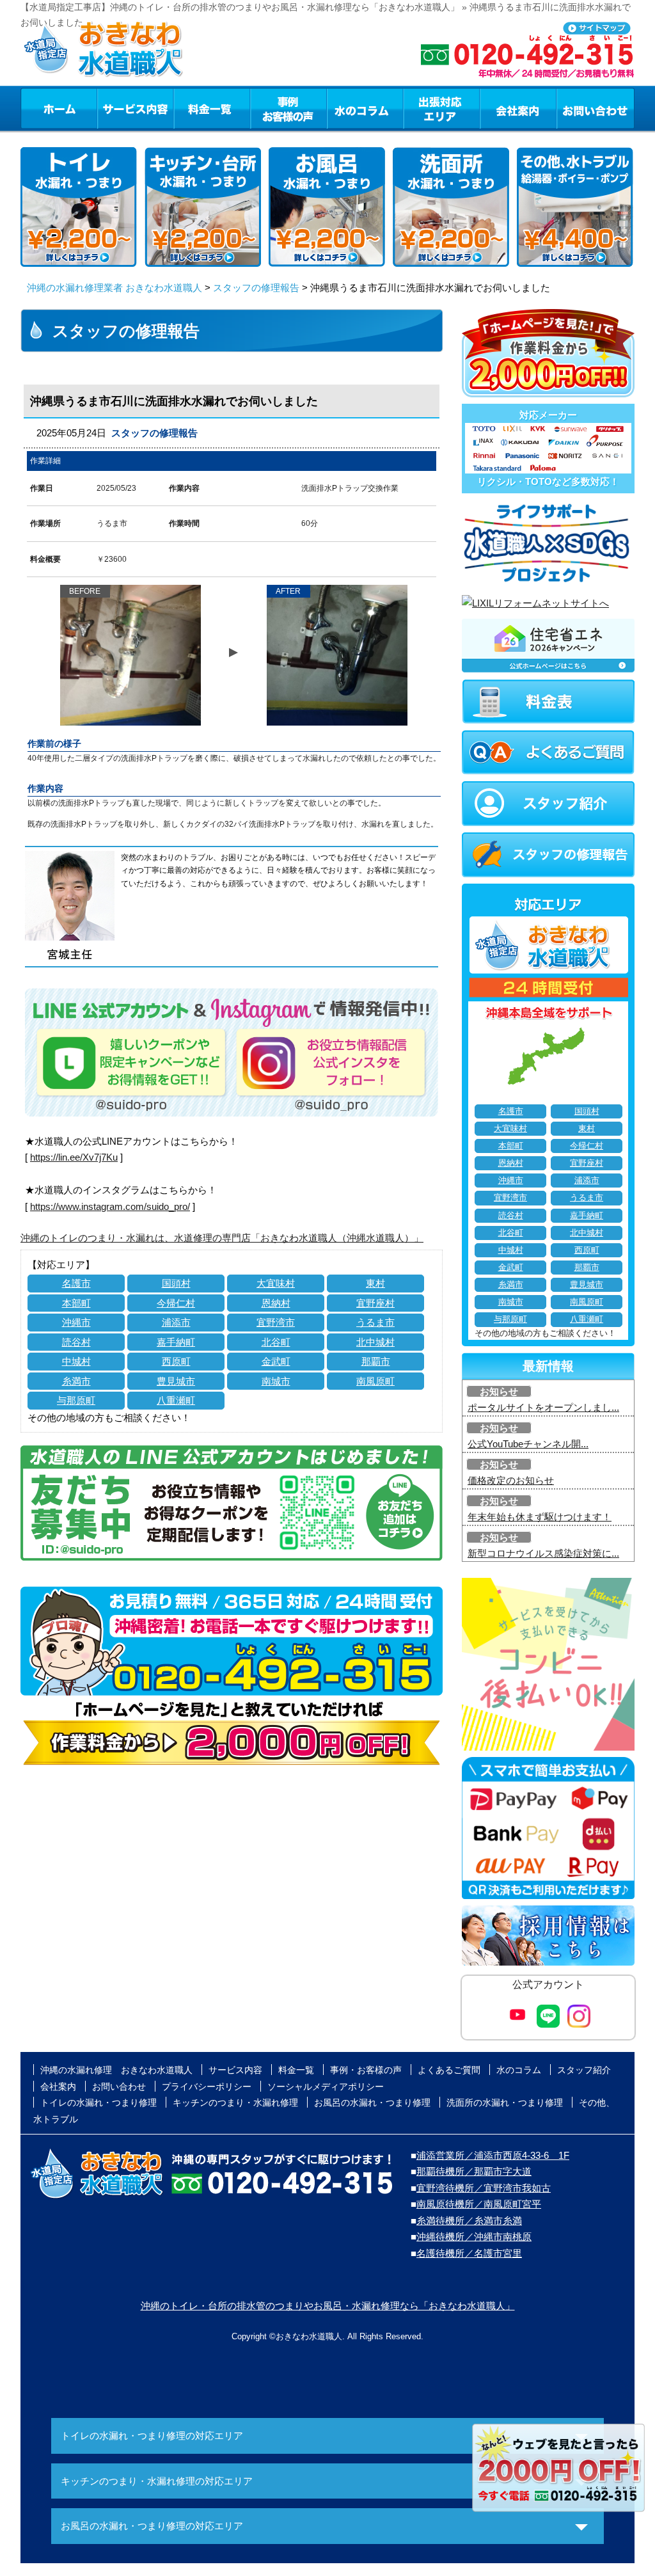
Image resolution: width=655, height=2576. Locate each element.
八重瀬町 (176, 1400)
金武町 (276, 1361)
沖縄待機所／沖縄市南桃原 (474, 2237)
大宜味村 (276, 1283)
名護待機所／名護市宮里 (469, 2253)
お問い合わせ (596, 108)
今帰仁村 (176, 1303)
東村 (375, 1283)
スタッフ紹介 (584, 2070)
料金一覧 (212, 108)
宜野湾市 (276, 1322)
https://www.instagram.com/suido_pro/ (110, 1206)
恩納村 (276, 1303)
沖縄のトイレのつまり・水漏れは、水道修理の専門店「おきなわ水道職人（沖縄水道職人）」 (222, 1238)
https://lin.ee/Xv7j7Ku (74, 1157)
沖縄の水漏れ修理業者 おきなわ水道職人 (114, 288)
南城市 (276, 1381)
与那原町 (76, 1400)
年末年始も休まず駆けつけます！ (540, 1517)
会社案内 (518, 108)
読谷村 (76, 1342)
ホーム (59, 108)
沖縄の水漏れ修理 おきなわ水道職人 (116, 2070)
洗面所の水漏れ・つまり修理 (505, 2103)
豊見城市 (176, 1381)
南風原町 (375, 1381)
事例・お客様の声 (288, 108)
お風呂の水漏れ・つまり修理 (372, 2103)
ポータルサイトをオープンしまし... (543, 1407)
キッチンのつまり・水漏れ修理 (235, 2103)
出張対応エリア (442, 108)
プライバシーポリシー (207, 2087)
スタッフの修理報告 (256, 288)
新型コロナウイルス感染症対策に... (543, 1553)
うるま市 (375, 1322)
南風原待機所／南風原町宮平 (479, 2204)
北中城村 (375, 1342)
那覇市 (376, 1361)
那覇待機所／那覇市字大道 (474, 2171)
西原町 (176, 1361)
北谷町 (276, 1342)
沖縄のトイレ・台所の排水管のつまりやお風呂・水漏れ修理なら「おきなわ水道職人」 (328, 2306)
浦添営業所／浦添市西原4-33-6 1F (493, 2155)
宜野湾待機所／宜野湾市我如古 (484, 2188)
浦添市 (176, 1322)
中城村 (76, 1361)
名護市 (76, 1283)
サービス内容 (135, 108)
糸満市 (76, 1381)
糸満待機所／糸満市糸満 (469, 2221)
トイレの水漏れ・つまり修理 (99, 2103)
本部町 (76, 1303)
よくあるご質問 (449, 2070)
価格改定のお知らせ (511, 1480)
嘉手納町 (176, 1342)
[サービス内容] (112, 108)
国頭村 (176, 1283)
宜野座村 (375, 1303)
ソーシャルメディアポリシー (326, 2087)
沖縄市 (76, 1322)
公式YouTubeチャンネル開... (528, 1444)
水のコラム (365, 108)
